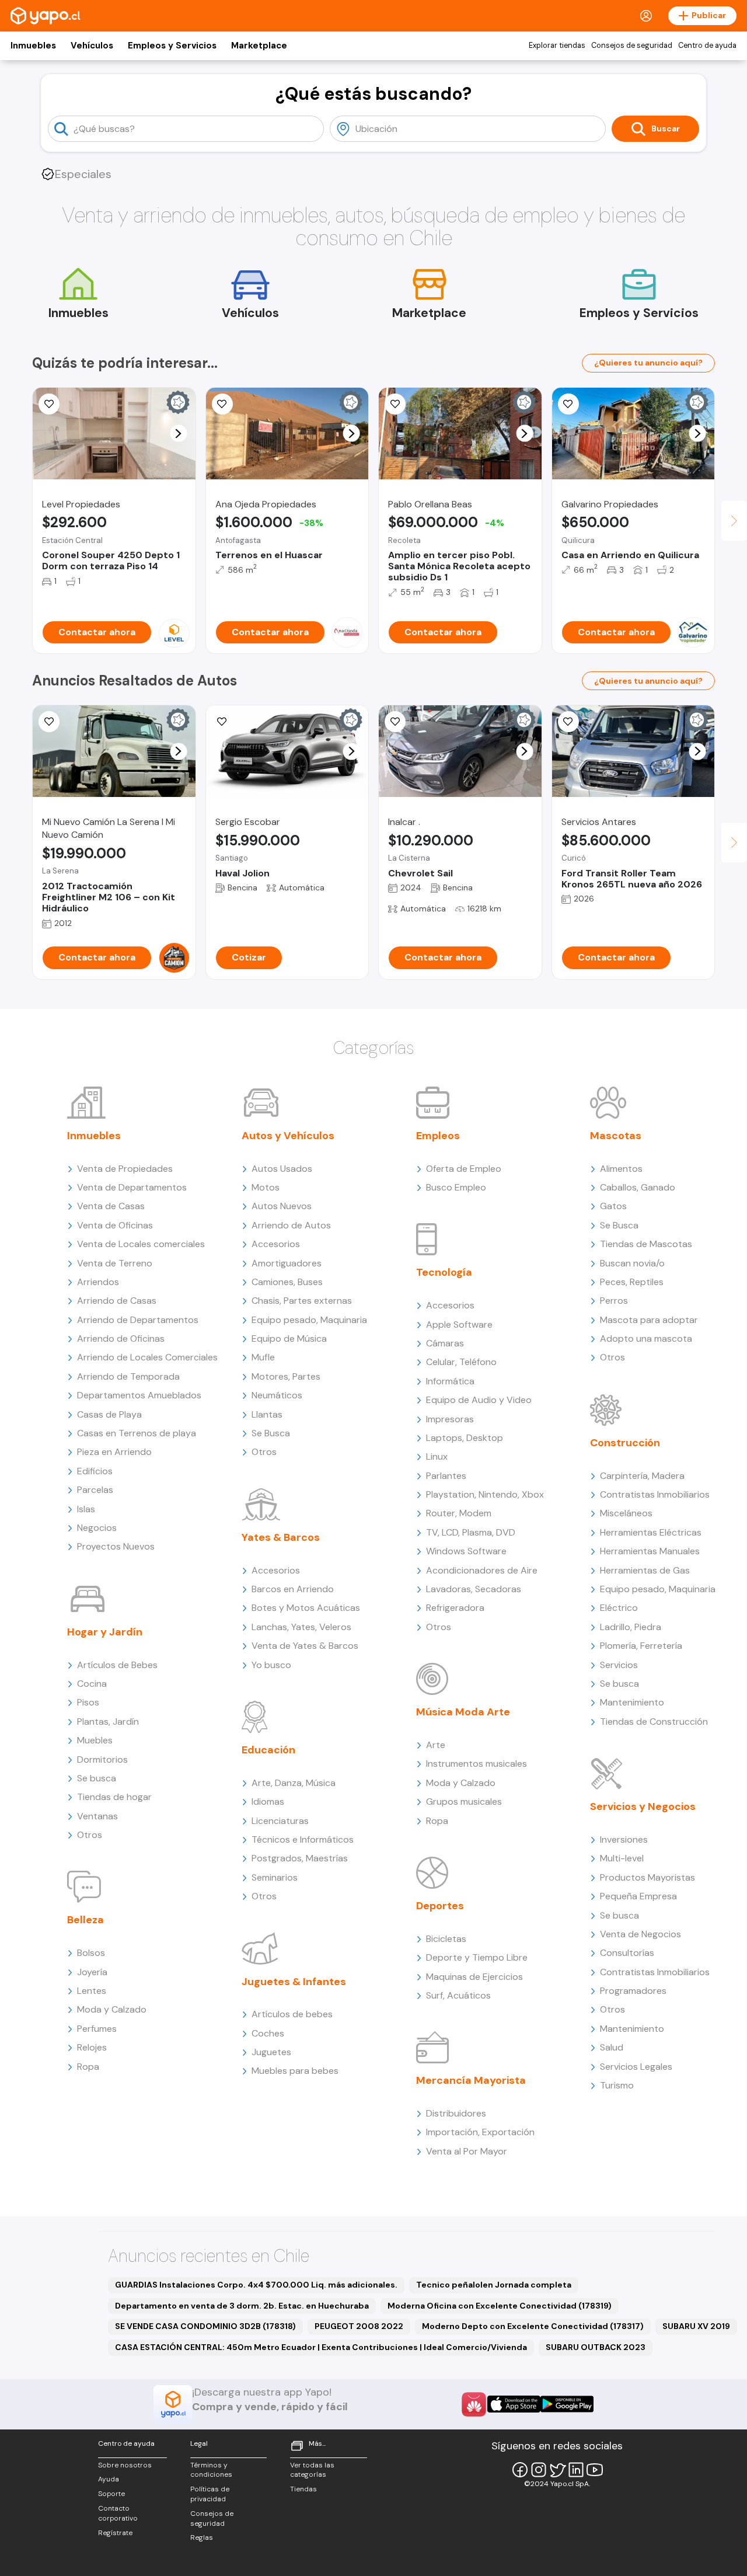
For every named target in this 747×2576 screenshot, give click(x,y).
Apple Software (459, 1324)
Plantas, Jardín (108, 1722)
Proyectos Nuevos (116, 1546)
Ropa (88, 2067)
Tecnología (444, 1272)
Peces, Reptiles (632, 1282)
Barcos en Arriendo (293, 1589)
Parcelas (95, 1490)
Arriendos (98, 1282)
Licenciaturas (280, 1821)
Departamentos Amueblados (139, 1395)
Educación (268, 1750)
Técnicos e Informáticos (303, 1839)
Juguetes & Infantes (294, 1982)
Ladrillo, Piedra (631, 1627)
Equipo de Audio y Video (479, 1400)
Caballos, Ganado (638, 1187)
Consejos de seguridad (632, 46)
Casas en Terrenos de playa (137, 1433)
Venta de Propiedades (125, 1169)
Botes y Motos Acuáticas (306, 1608)
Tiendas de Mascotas (646, 1244)
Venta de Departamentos (132, 1187)
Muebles (95, 1740)
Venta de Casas (111, 1206)
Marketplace (259, 46)
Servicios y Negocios (643, 1806)
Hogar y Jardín (105, 1632)
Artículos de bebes (292, 2014)
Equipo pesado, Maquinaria (309, 1320)
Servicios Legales (636, 2067)
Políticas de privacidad (210, 2494)
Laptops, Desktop (465, 1438)
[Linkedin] (576, 2470)
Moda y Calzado (112, 2009)
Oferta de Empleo (464, 1169)
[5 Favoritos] (568, 404)
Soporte (111, 2494)
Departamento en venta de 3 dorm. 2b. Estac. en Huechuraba (242, 2306)
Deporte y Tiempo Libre (477, 1957)
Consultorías (627, 1953)
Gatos (613, 1206)
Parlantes (446, 1476)
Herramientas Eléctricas (651, 1532)
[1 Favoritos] (395, 722)
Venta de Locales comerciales (141, 1244)
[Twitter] (557, 2470)
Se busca (97, 1778)
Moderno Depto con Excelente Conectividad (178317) (533, 2326)
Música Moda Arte (463, 1712)
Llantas (267, 1414)
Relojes (92, 2047)
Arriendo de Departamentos (138, 1320)
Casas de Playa (109, 1414)
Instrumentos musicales (477, 1764)
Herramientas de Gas (645, 1570)
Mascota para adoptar (649, 1320)
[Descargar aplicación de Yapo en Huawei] (474, 2404)
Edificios (95, 1471)
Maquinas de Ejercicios (474, 1977)
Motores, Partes (286, 1376)
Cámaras (445, 1343)
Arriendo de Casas (117, 1301)
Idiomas (268, 1802)
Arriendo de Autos (291, 1225)
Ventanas (97, 1816)
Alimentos (621, 1169)
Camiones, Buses (287, 1282)
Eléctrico (619, 1608)
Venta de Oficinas (115, 1225)
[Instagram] (539, 2470)
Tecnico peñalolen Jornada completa (494, 2285)
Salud (612, 2047)
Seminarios (275, 1877)
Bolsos (91, 1953)
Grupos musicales (464, 1802)
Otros (90, 1835)
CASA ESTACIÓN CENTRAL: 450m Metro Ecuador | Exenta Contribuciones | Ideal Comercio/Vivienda (321, 2347)
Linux (437, 1456)
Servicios (619, 1665)
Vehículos (92, 46)
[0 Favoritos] (222, 404)
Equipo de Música (289, 1339)
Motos (266, 1187)
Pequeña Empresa (638, 1896)
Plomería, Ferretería (641, 1646)
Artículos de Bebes (117, 1665)
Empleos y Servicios (172, 46)
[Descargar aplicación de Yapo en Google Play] (567, 2404)
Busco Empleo (456, 1187)
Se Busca (271, 1433)
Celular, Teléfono (461, 1362)
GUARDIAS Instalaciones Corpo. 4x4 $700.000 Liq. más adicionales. (256, 2285)
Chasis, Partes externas (302, 1301)
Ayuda (109, 2479)
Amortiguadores (287, 1263)
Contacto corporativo (118, 2513)
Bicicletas (446, 1939)
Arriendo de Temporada (128, 1376)
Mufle (263, 1357)
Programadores (633, 1991)
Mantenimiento (632, 1702)
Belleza (85, 1920)
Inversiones (624, 1839)
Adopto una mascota (646, 1339)
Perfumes (97, 2029)
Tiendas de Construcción (654, 1722)
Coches (268, 2033)
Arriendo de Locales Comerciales (147, 1357)
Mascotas (616, 1136)
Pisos (88, 1702)
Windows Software (466, 1551)
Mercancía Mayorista (471, 2080)
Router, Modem (459, 1513)
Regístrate (115, 2533)
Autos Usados (282, 1169)
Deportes (440, 1906)
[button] (178, 434)
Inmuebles (33, 46)
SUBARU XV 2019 (696, 2326)
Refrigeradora (455, 1608)
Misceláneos (626, 1513)
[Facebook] (520, 2470)
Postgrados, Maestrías (300, 1858)
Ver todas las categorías (312, 2470)
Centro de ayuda (707, 46)
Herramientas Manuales (650, 1551)
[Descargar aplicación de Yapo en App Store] (514, 2404)
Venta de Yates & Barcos (305, 1646)
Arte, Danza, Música (294, 1783)
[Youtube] (595, 2470)
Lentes (92, 1991)
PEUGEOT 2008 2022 (359, 2326)
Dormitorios (102, 1759)
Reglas (202, 2537)
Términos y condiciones (211, 2470)
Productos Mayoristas (647, 1877)
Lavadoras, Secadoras (474, 1589)
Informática (450, 1381)
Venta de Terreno (115, 1263)
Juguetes (271, 2052)
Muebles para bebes (295, 2071)
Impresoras (450, 1419)
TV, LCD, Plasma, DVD (471, 1532)
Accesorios (276, 1244)
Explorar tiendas (557, 46)
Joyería (92, 1972)
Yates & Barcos (281, 1537)
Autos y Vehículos (288, 1136)
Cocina (92, 1684)
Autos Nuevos (282, 1206)
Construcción (625, 1443)
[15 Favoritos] (49, 404)
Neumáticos (277, 1395)
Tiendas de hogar (114, 1797)
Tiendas (303, 2489)
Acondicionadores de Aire (482, 1570)
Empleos (438, 1136)
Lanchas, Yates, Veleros (301, 1627)
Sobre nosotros (125, 2465)
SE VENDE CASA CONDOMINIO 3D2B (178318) (205, 2326)
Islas (86, 1509)
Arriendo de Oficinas (121, 1339)
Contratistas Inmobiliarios (655, 1494)
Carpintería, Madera (642, 1476)
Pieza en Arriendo (114, 1452)
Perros (614, 1301)
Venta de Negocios (640, 1934)
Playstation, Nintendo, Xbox (485, 1494)
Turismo (617, 2085)
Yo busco (271, 1665)
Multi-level (622, 1858)
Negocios (97, 1528)
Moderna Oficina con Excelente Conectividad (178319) (500, 2306)
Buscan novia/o (632, 1263)
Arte (436, 1745)
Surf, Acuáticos (458, 1995)
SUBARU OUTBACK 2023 (596, 2347)
